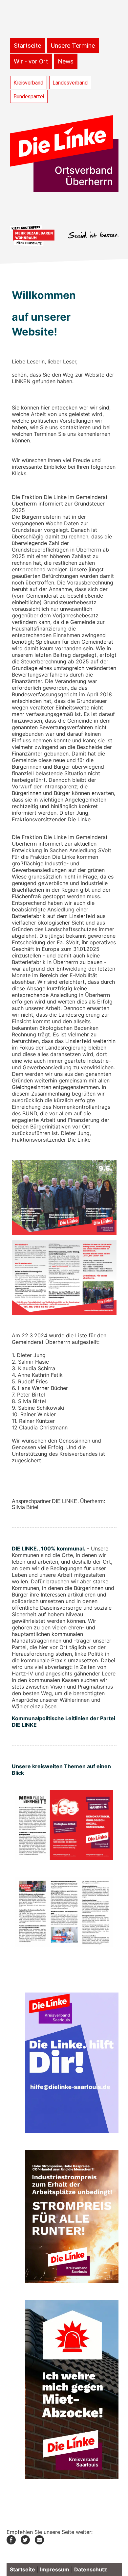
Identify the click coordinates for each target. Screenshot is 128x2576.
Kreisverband (28, 83)
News (66, 61)
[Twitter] (25, 2542)
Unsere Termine (73, 46)
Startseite (27, 46)
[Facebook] (11, 2542)
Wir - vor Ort (31, 61)
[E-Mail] (39, 2542)
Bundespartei (29, 97)
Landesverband (70, 83)
